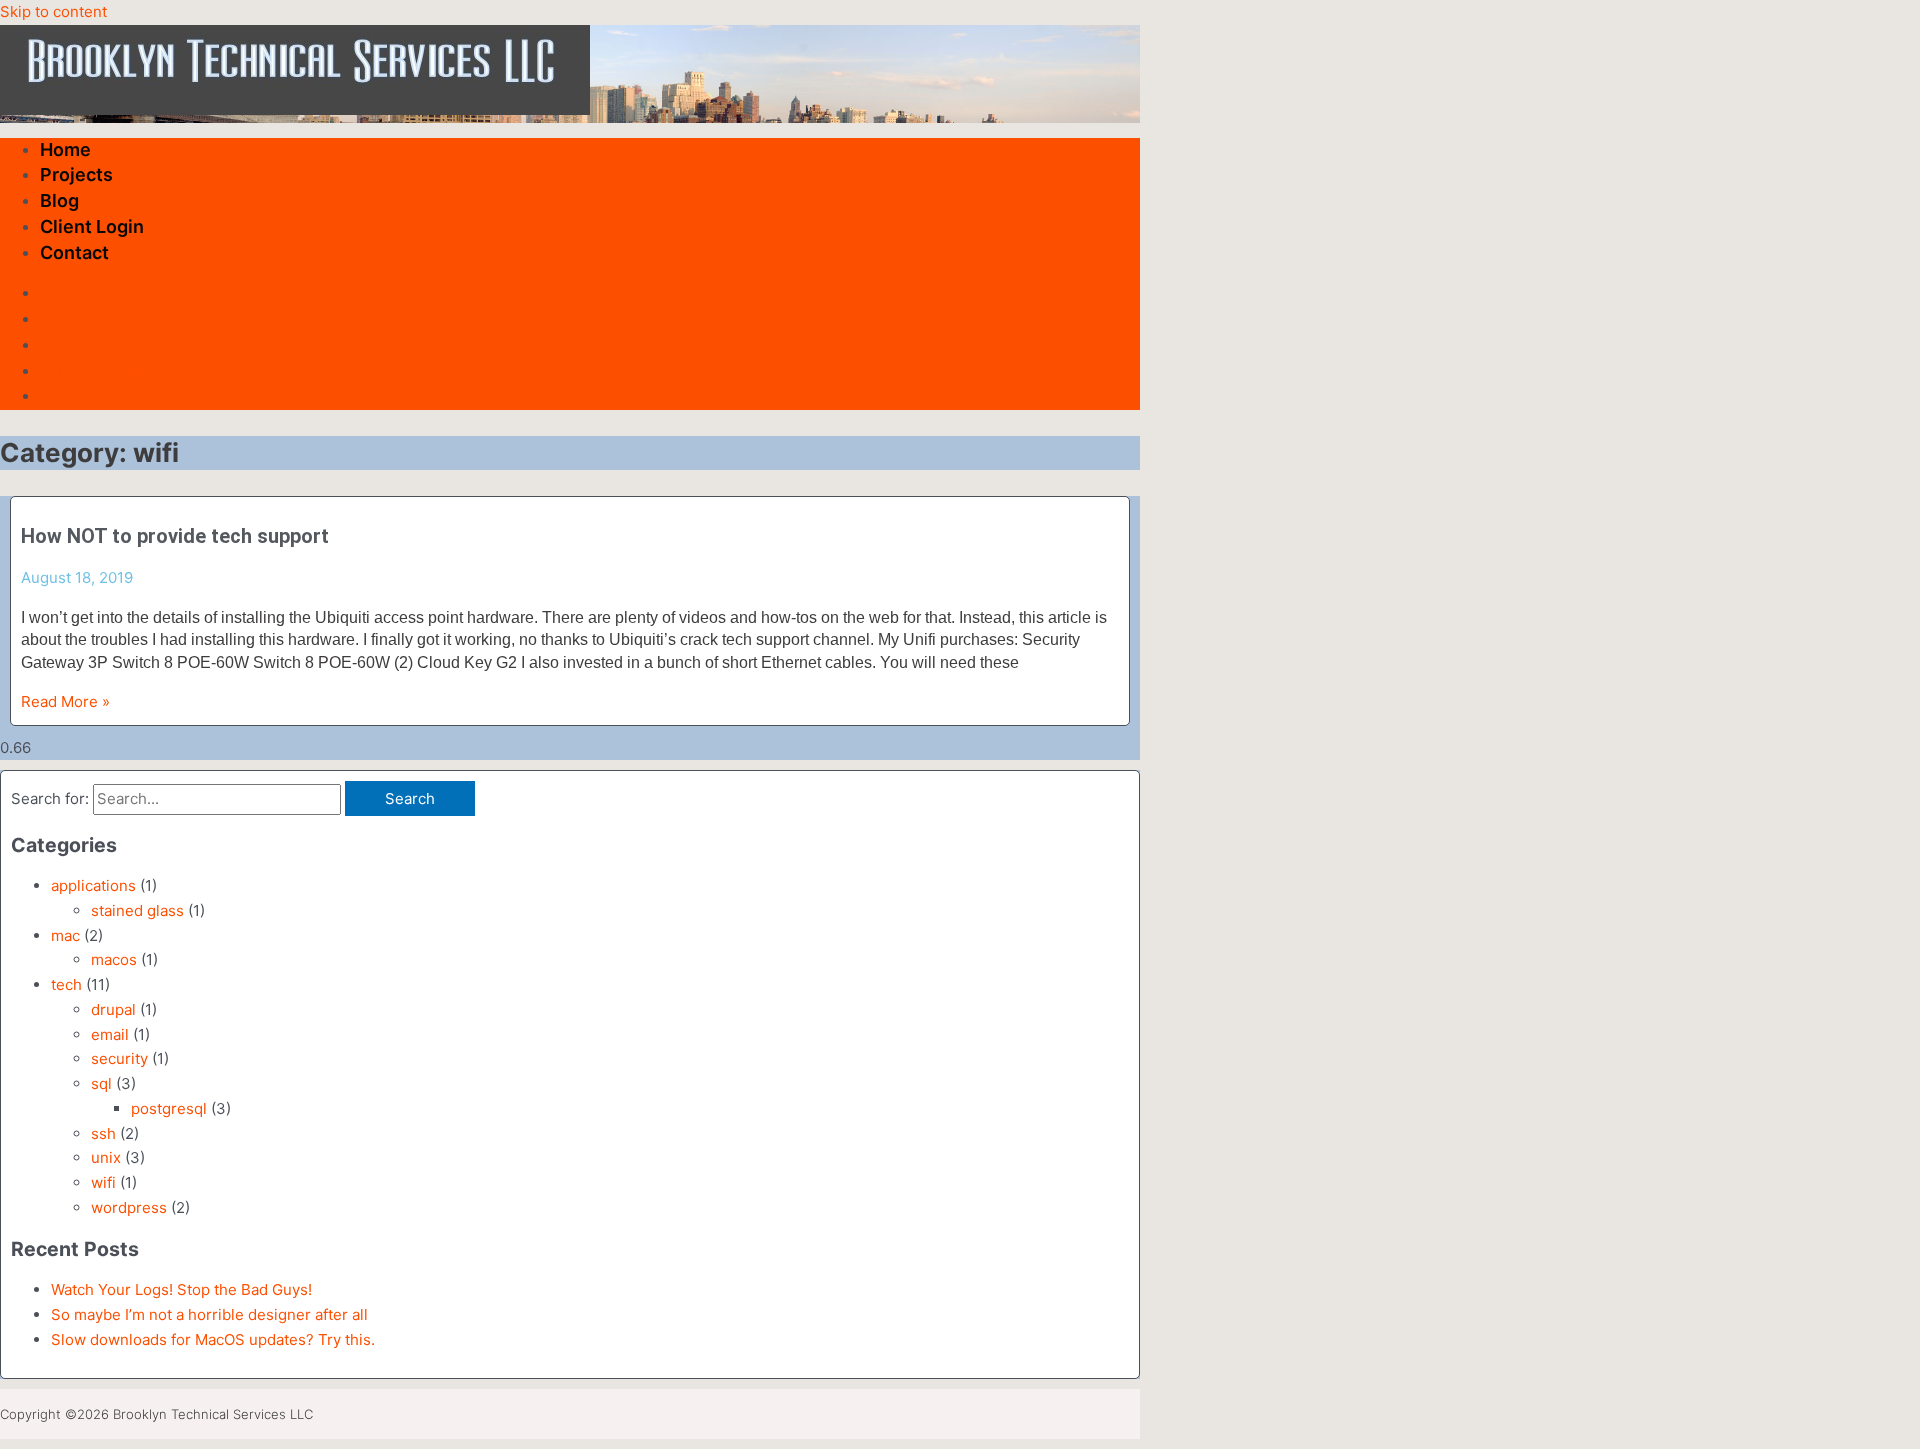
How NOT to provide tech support (175, 536)
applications (93, 885)
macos (114, 959)
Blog (59, 200)
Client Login (92, 226)
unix (106, 1157)
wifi (103, 1182)
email (110, 1034)
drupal (113, 1009)
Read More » (65, 701)
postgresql (169, 1108)
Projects (76, 174)
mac (65, 935)
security (119, 1058)
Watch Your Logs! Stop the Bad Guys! (181, 1289)
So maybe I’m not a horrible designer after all (209, 1314)
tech (66, 984)
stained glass (137, 910)
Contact (74, 252)
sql (101, 1083)
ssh (103, 1133)
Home (65, 149)
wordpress (129, 1207)
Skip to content (53, 11)
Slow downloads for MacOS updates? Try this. (213, 1339)
